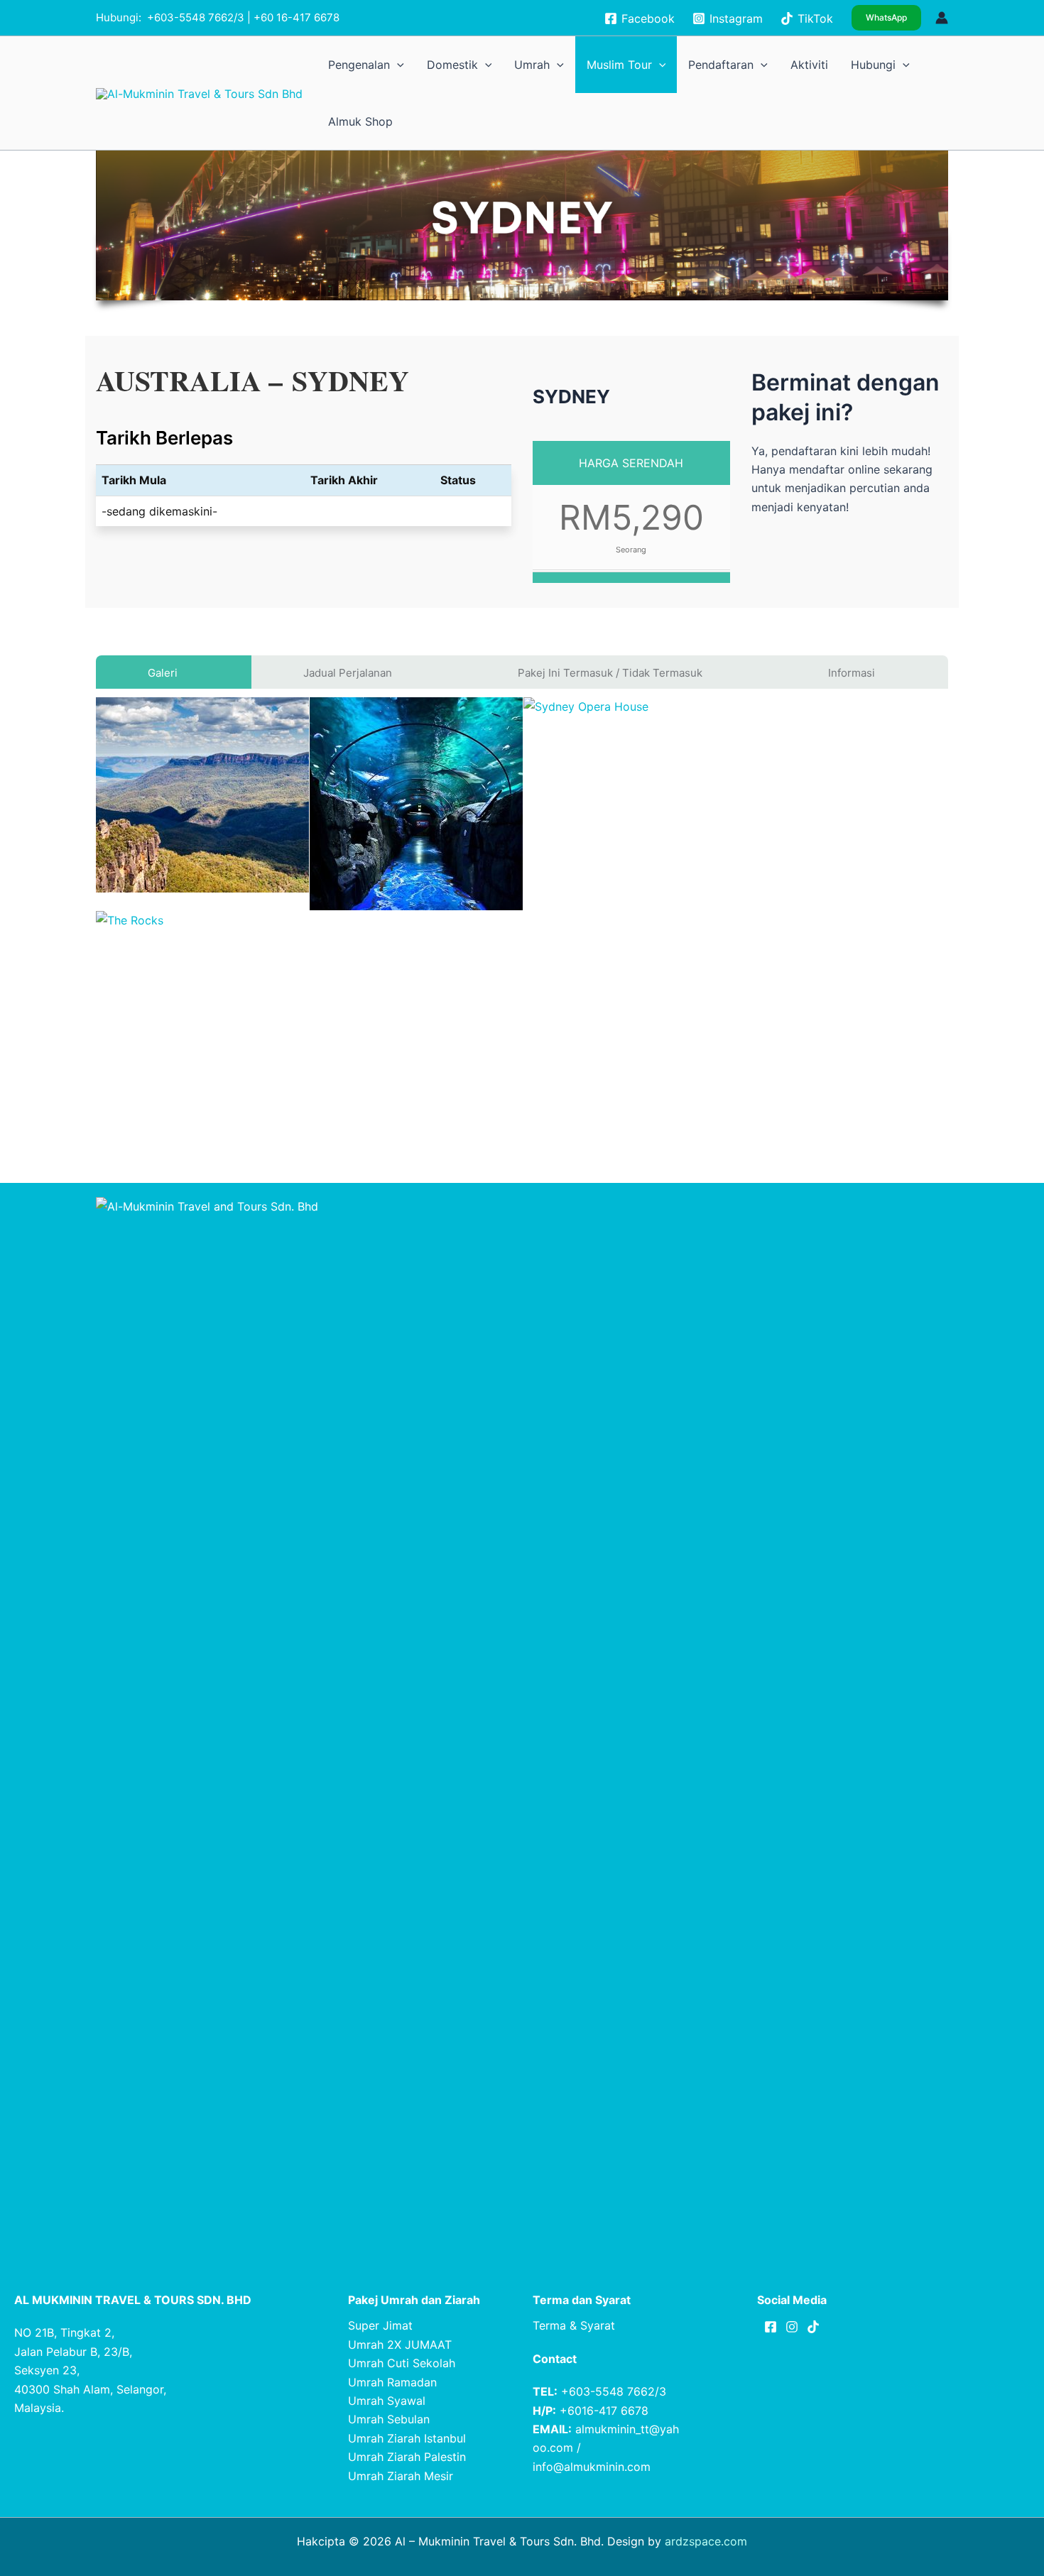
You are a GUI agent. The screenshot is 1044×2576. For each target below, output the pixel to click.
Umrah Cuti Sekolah (402, 2363)
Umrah (586, 64)
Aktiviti (799, 64)
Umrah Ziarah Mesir (401, 2476)
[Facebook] (771, 2327)
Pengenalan (453, 64)
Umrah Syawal (387, 2401)
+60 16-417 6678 (297, 17)
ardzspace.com (706, 2541)
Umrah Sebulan (389, 2419)
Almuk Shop (916, 64)
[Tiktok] (813, 2327)
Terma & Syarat (574, 2325)
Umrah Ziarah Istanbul (407, 2438)
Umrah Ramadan (392, 2382)
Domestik (525, 64)
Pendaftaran (731, 64)
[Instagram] (792, 2327)
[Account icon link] (942, 18)
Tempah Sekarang (849, 544)
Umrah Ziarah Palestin (407, 2457)
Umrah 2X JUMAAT (400, 2345)
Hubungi (846, 64)
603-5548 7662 (194, 17)
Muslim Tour (653, 64)
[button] (886, 18)
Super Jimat (380, 2325)
